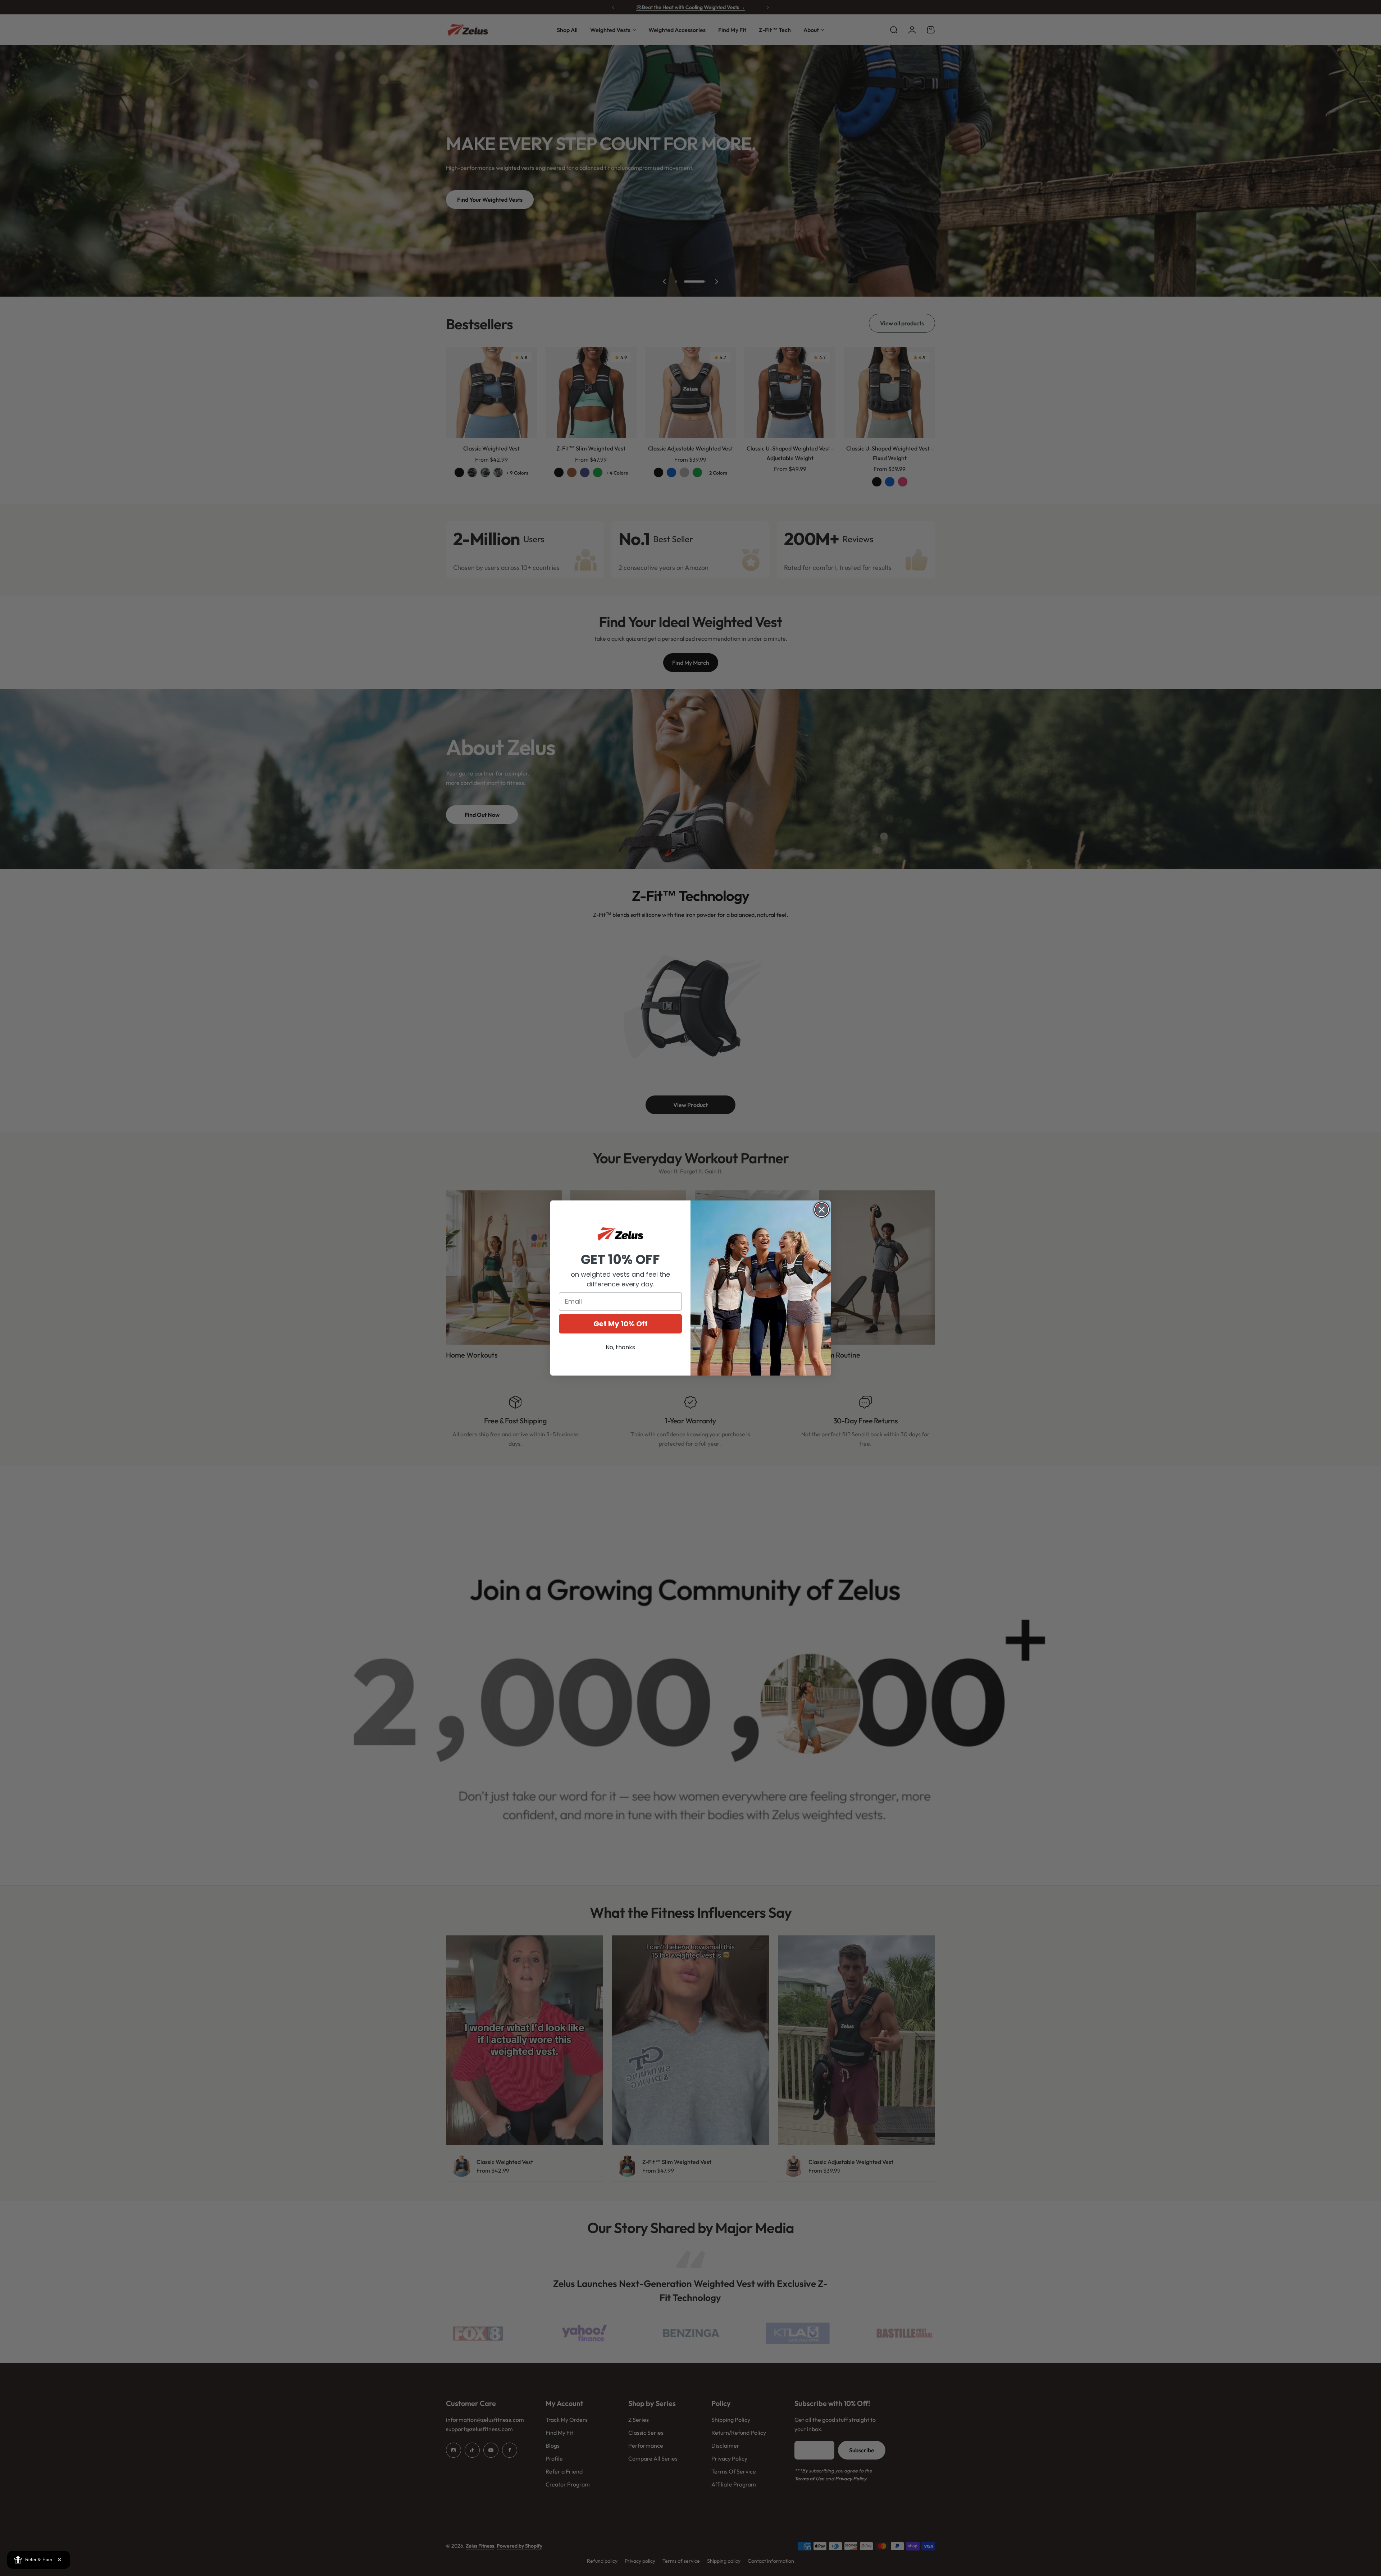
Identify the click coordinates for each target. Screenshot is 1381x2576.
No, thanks (620, 1347)
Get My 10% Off (621, 1324)
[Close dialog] (822, 1210)
